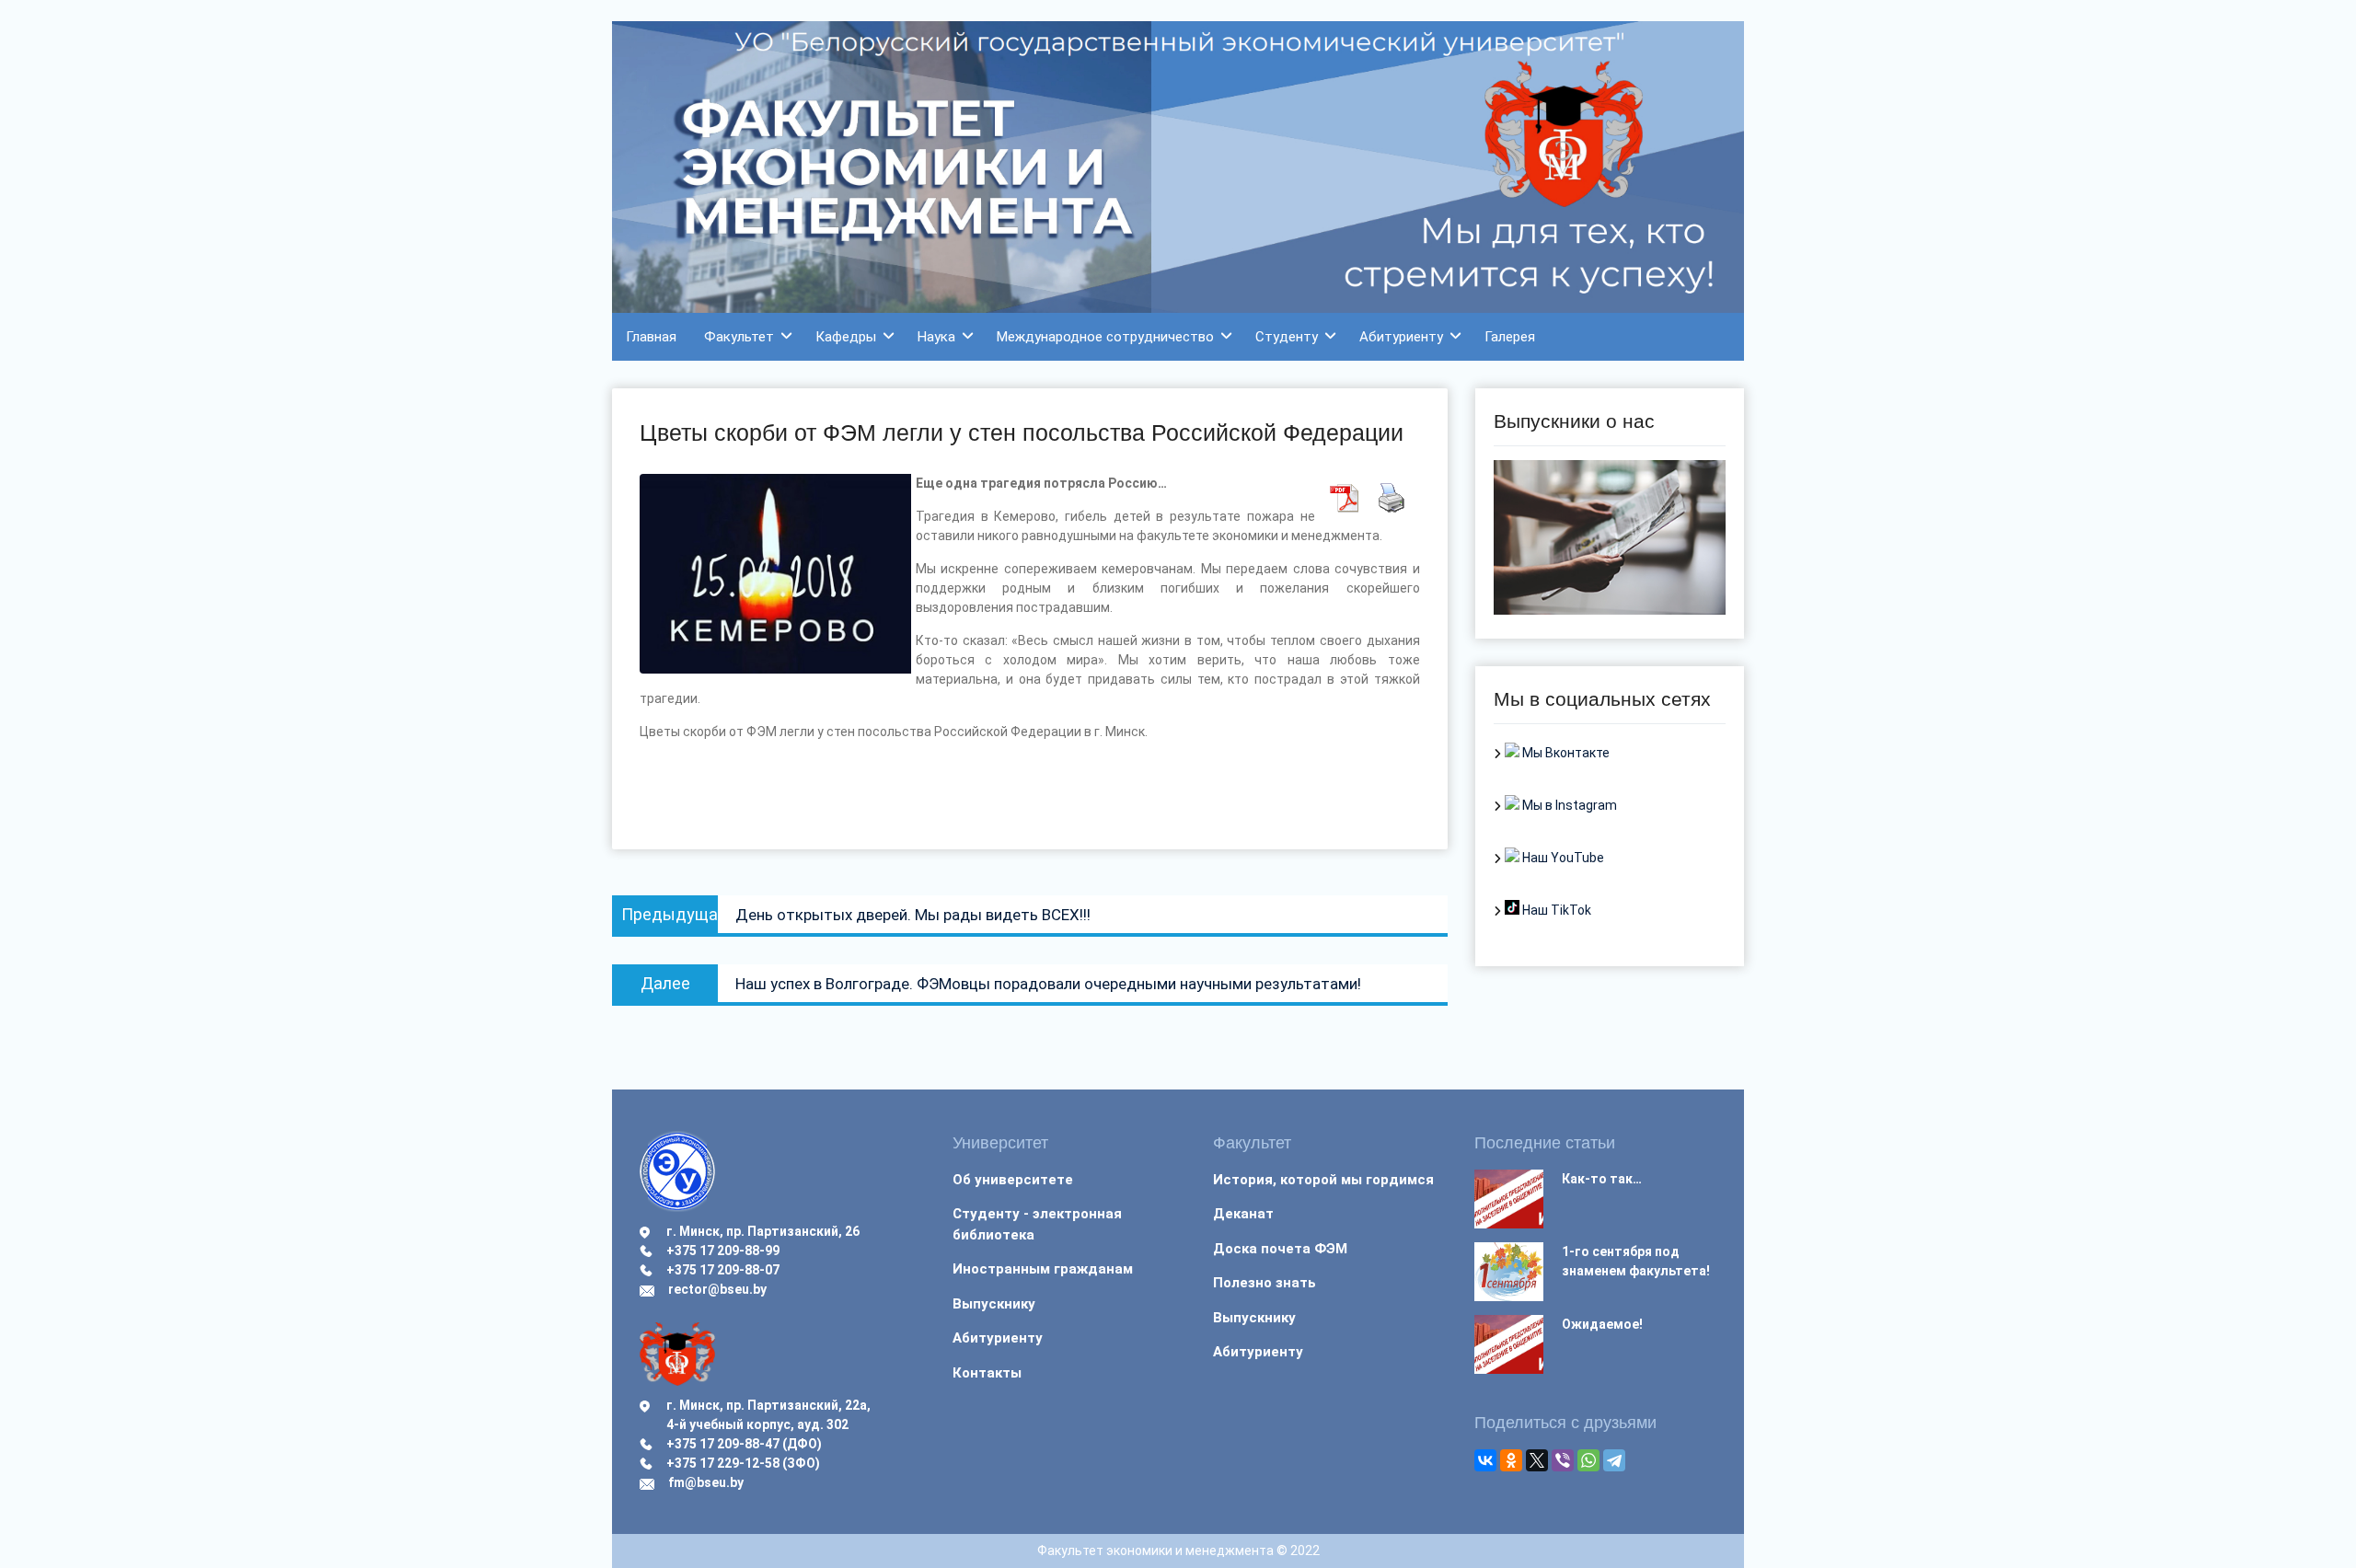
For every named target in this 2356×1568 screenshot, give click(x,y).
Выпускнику (994, 1304)
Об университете (1013, 1180)
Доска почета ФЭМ (1280, 1249)
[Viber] (1563, 1460)
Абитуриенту (1401, 337)
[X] (1537, 1460)
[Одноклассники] (1511, 1460)
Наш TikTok (1555, 910)
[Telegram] (1614, 1460)
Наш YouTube (1562, 858)
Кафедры (846, 337)
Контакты (987, 1373)
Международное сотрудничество (1105, 337)
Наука (936, 337)
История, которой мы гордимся (1323, 1180)
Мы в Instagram (1568, 805)
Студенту (1287, 337)
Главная (651, 337)
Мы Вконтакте (1565, 753)
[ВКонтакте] (1485, 1460)
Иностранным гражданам (1043, 1269)
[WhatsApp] (1588, 1460)
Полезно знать (1265, 1283)
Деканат (1243, 1214)
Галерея (1510, 337)
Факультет (739, 337)
